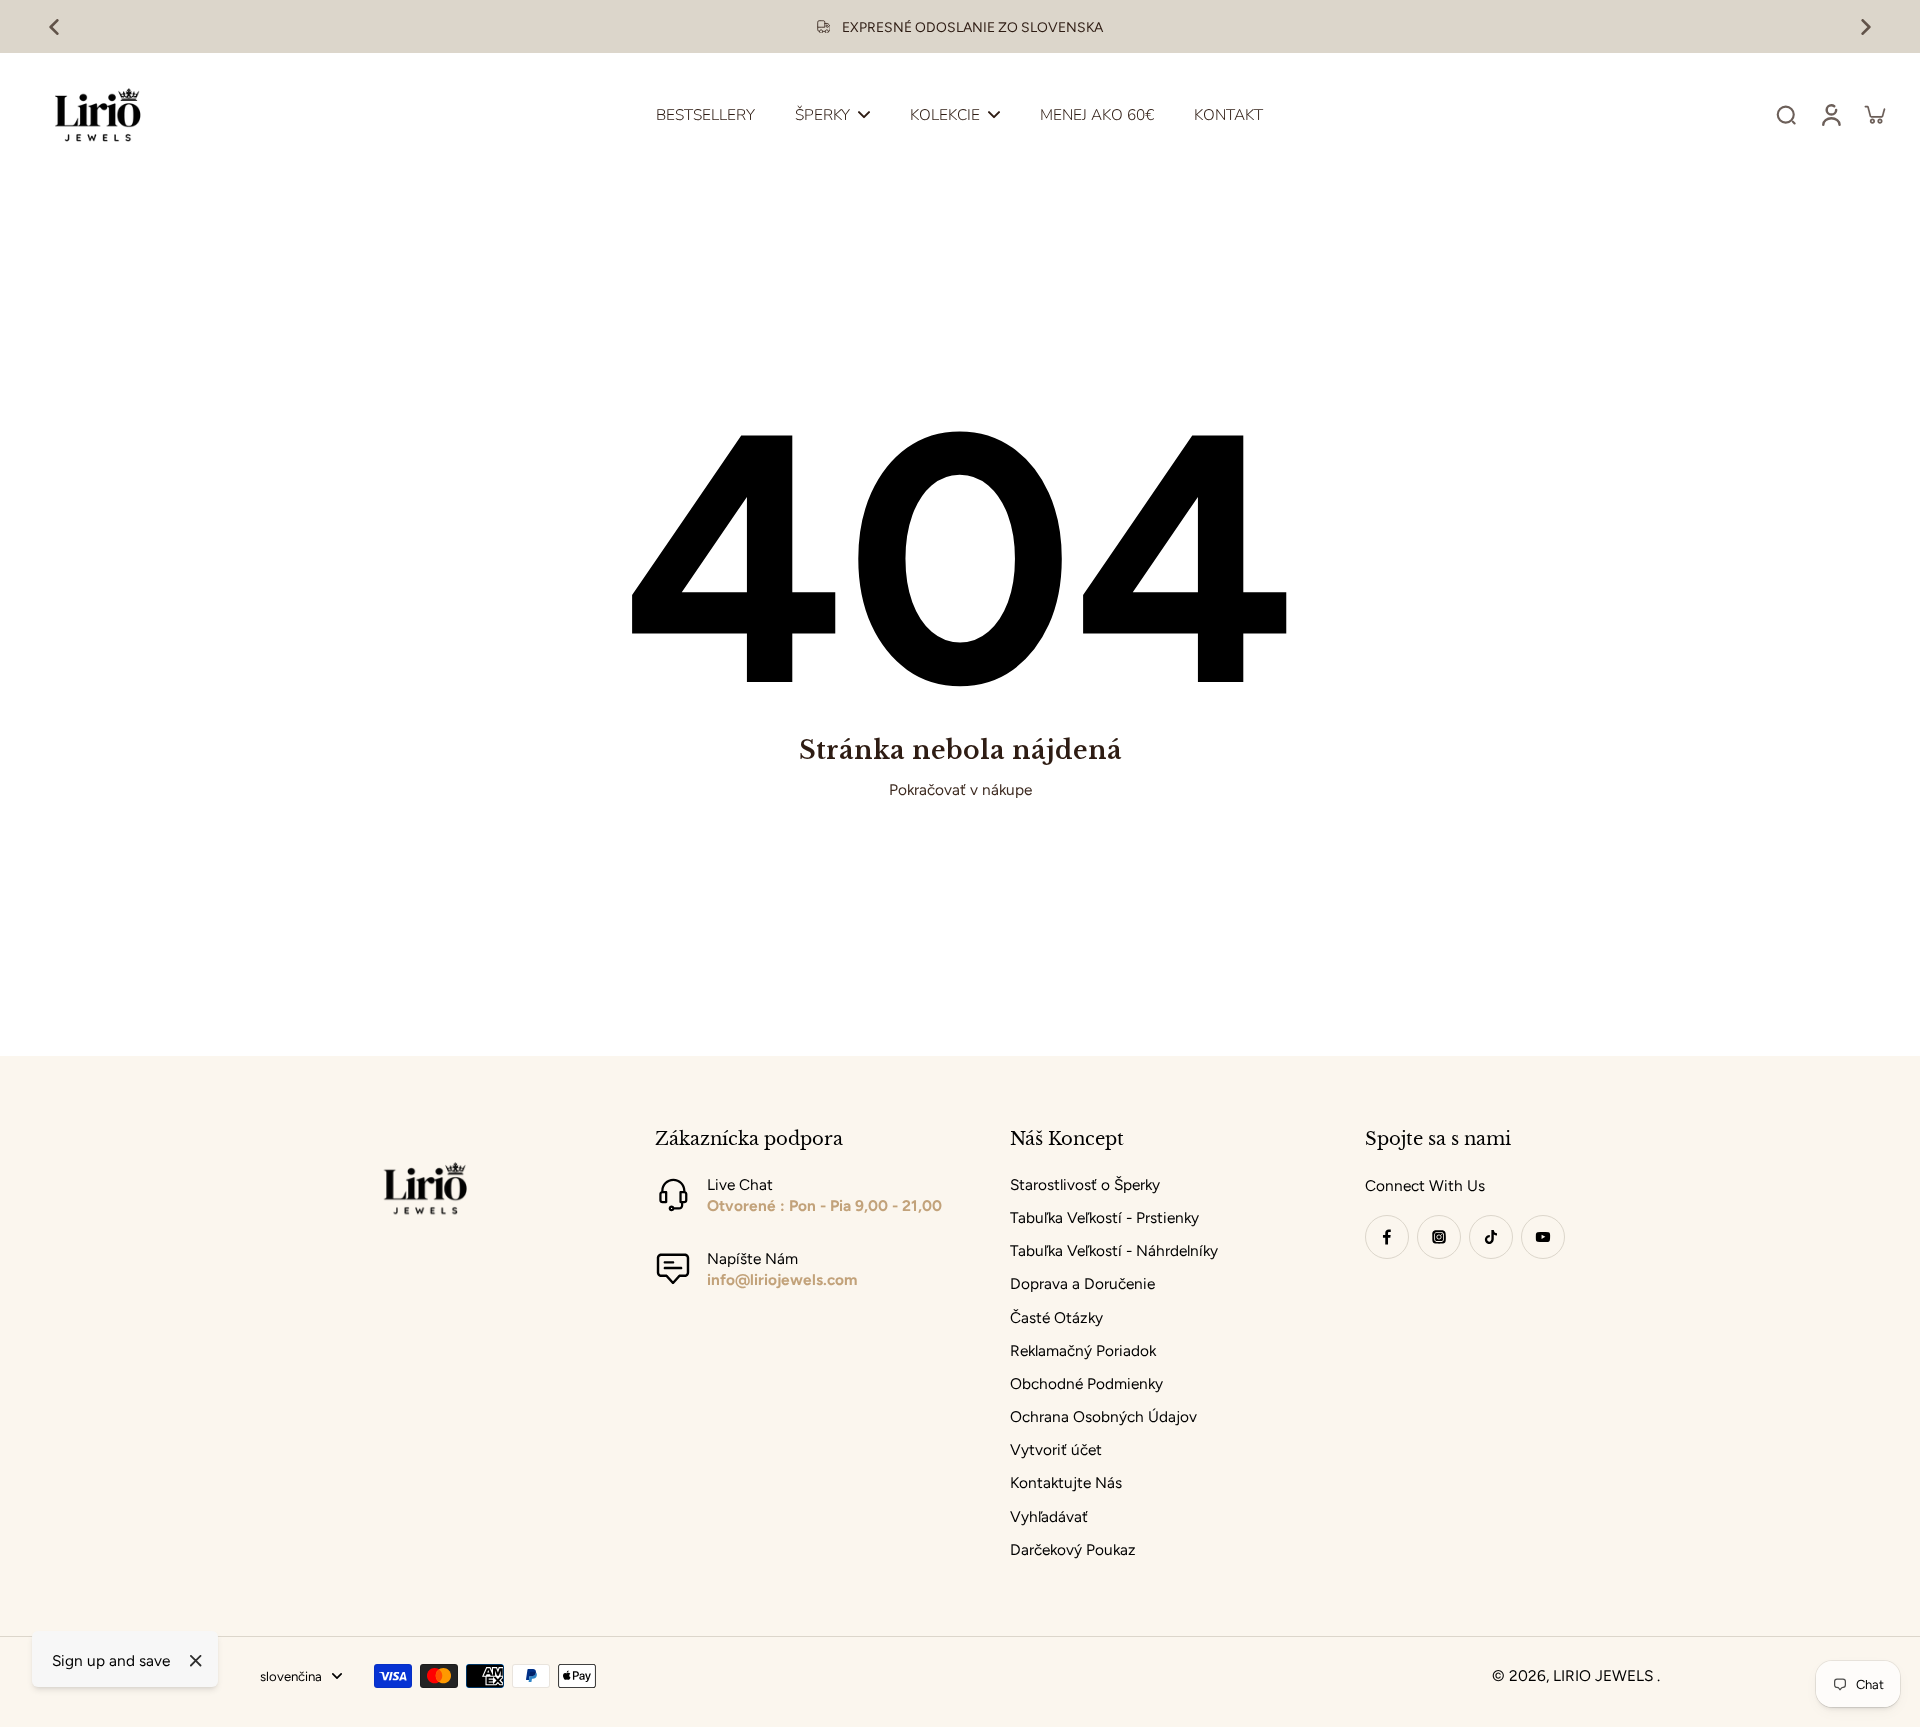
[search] (1786, 114)
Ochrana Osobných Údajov (1103, 1416)
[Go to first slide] (1866, 27)
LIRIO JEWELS (1605, 1675)
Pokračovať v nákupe (960, 789)
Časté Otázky (1056, 1317)
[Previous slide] (54, 27)
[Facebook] (1387, 1237)
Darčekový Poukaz (1073, 1549)
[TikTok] (1491, 1237)
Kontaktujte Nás (1066, 1482)
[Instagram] (1439, 1237)
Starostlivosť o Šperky (1085, 1184)
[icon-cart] (1874, 114)
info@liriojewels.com (782, 1279)
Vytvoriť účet (1056, 1449)
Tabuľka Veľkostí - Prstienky (1104, 1217)
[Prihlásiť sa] (1830, 114)
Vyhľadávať (1049, 1516)
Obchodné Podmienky (1086, 1383)
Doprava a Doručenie (1082, 1283)
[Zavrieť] (196, 1661)
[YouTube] (1543, 1237)
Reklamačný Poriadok (1083, 1350)
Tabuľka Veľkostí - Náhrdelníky (1114, 1250)
